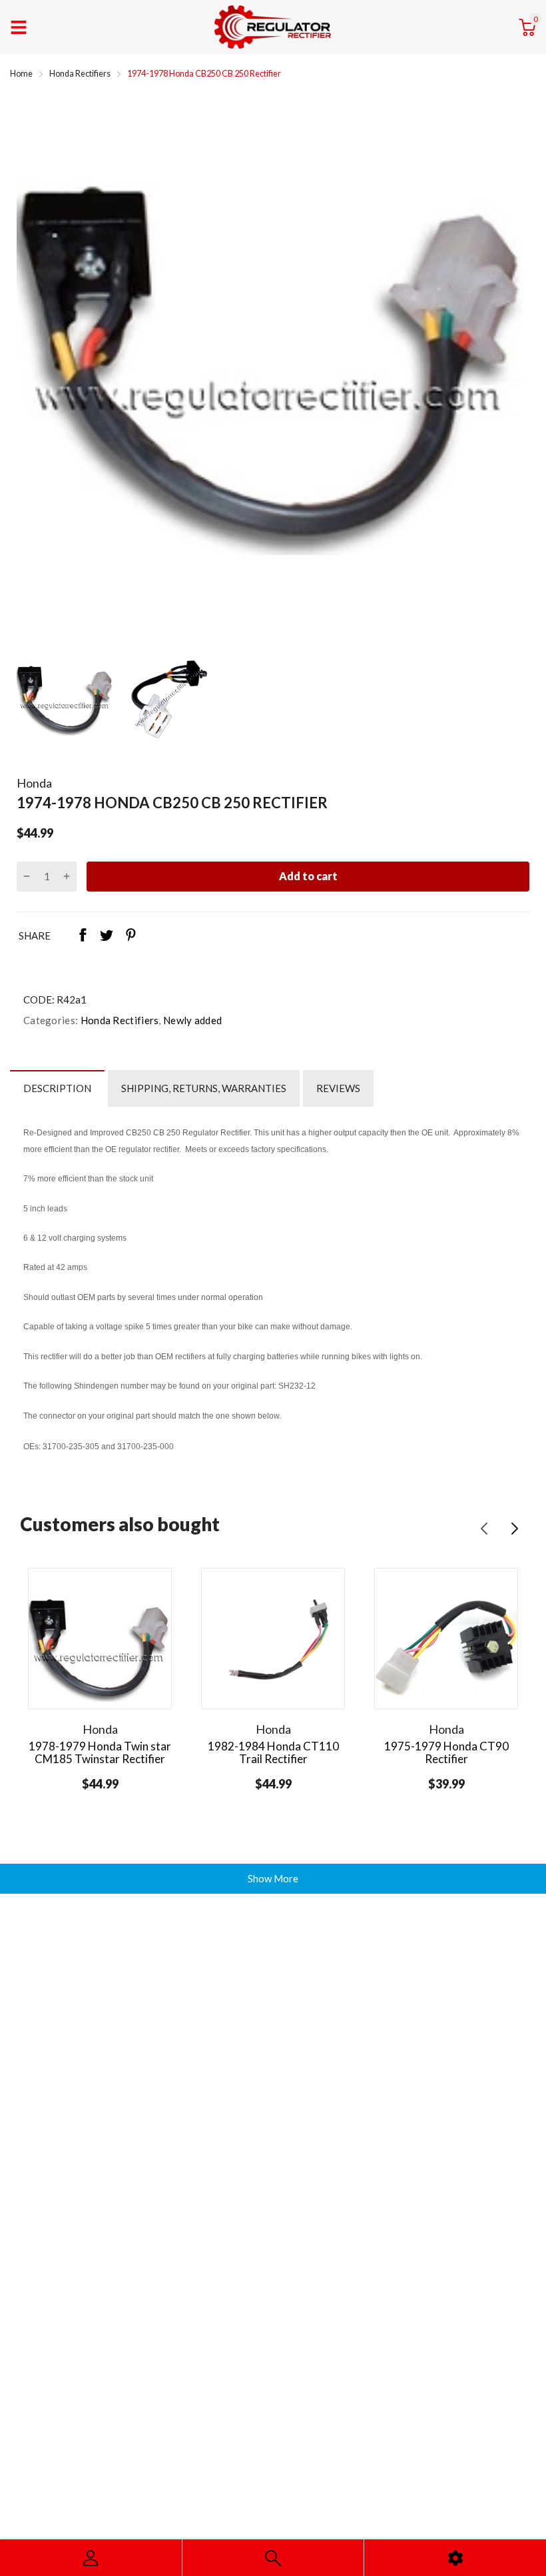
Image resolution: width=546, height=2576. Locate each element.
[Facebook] (83, 936)
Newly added (192, 1020)
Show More (273, 1878)
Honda (34, 783)
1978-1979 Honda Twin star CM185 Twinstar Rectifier (100, 1752)
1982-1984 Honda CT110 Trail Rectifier (273, 1752)
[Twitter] (107, 936)
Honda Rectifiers (118, 1020)
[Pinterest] (131, 936)
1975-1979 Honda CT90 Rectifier (446, 1752)
